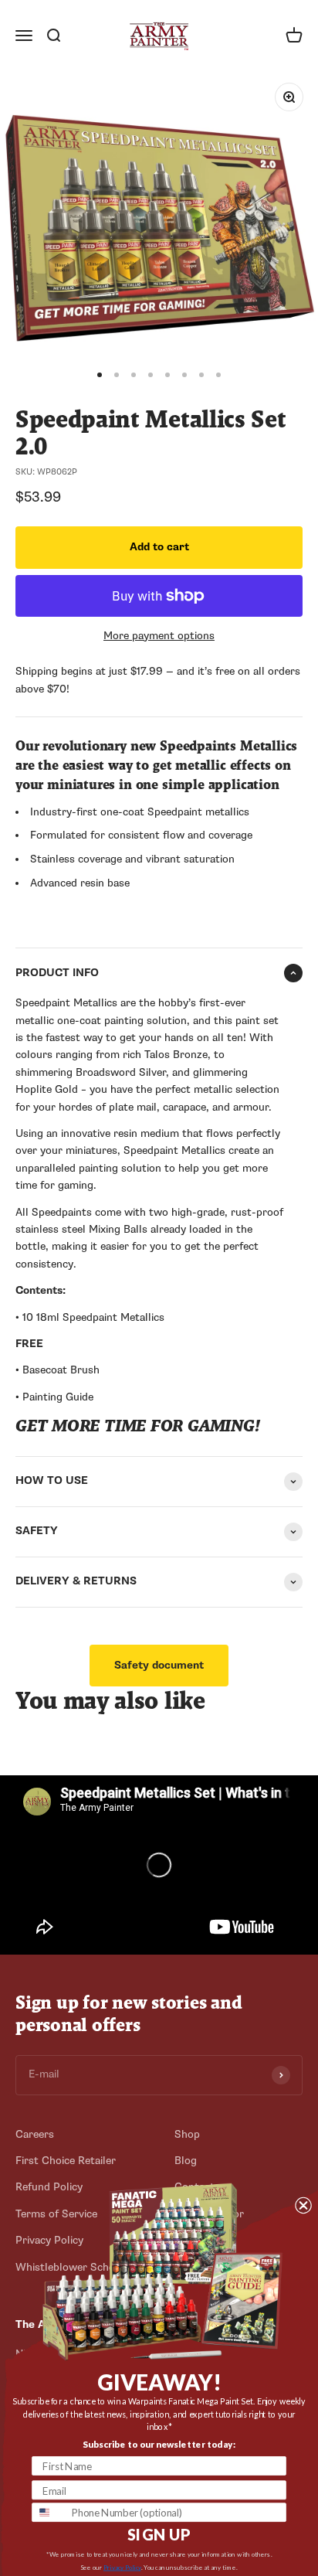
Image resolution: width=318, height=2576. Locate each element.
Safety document (159, 1665)
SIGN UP (159, 2534)
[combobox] (49, 2512)
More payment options (159, 636)
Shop (187, 2134)
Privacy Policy (122, 2567)
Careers (35, 2134)
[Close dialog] (303, 2205)
